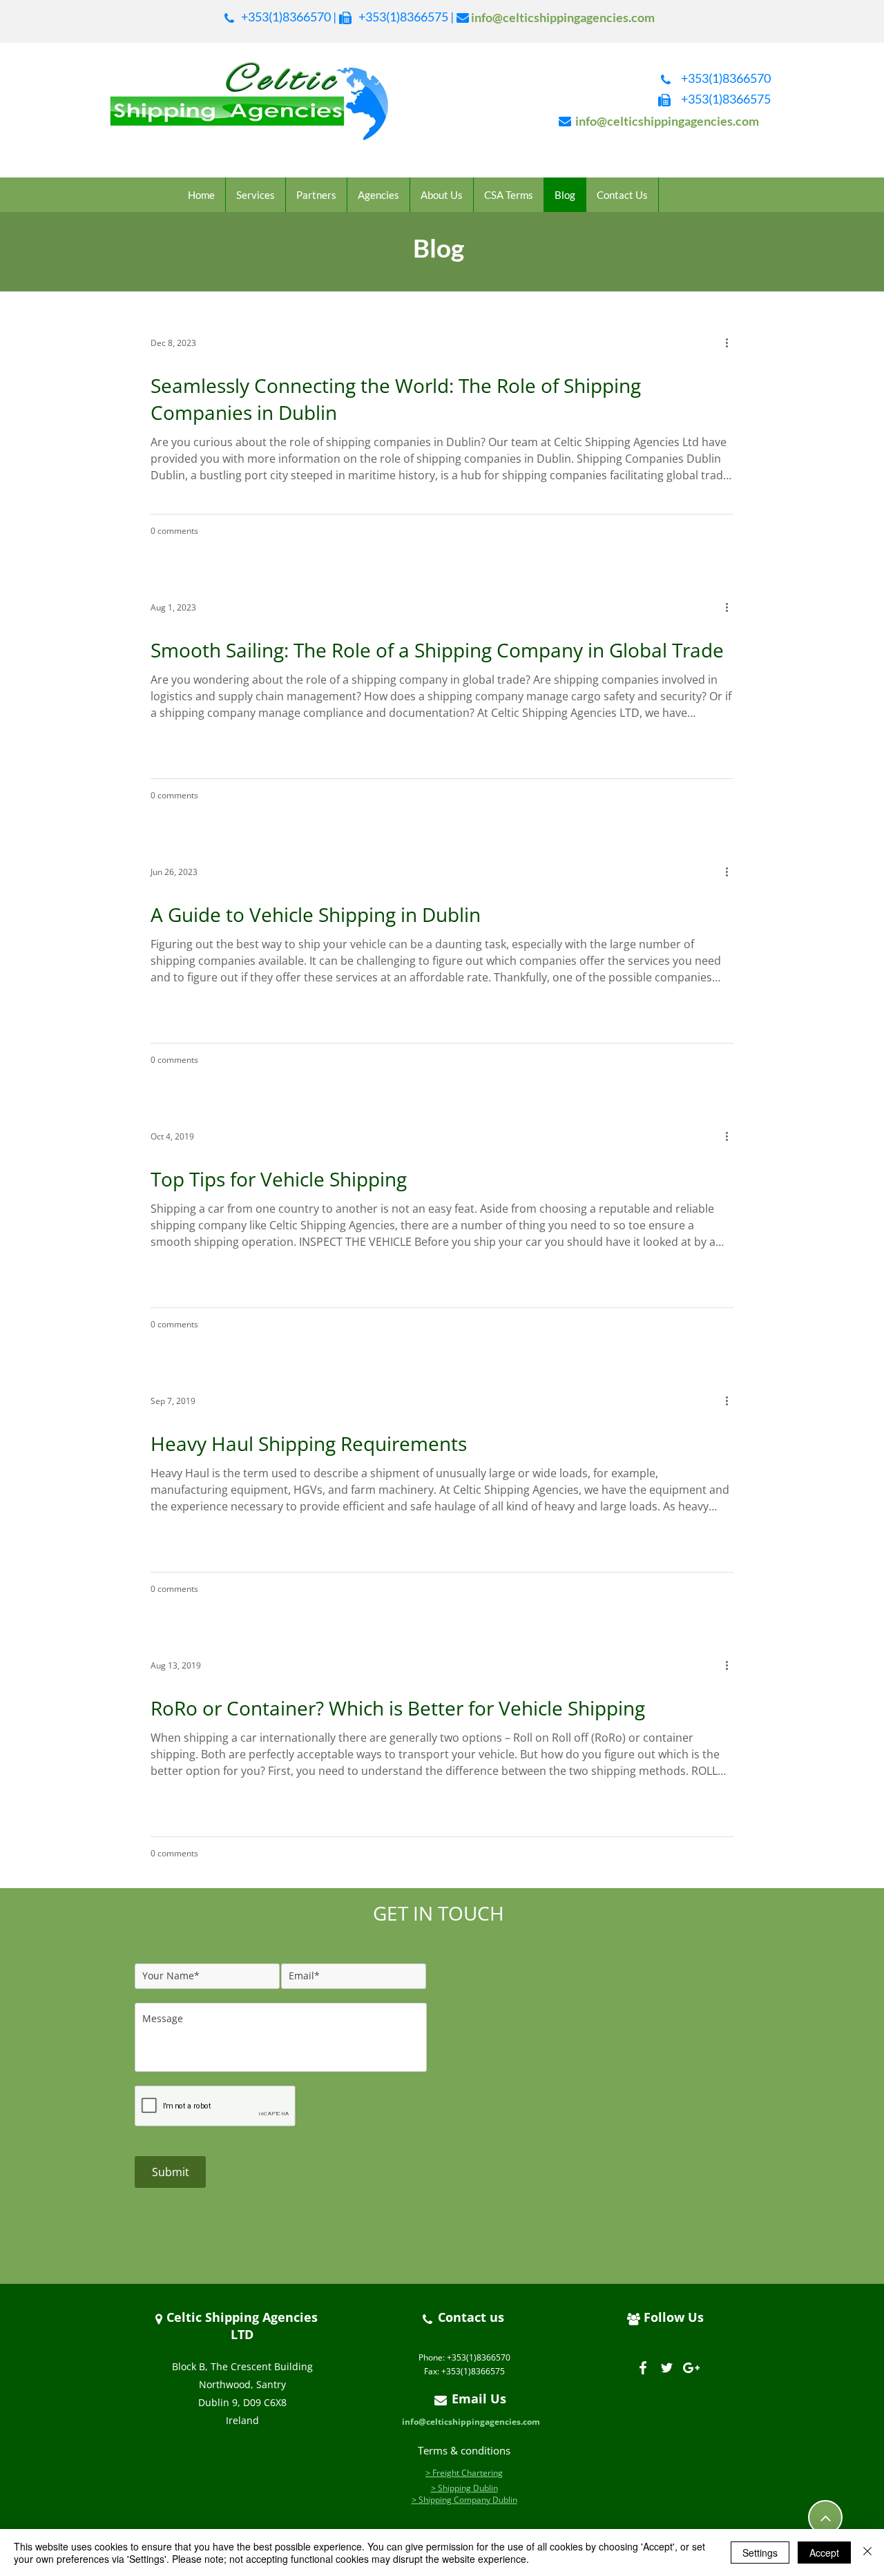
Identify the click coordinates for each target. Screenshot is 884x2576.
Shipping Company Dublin (468, 2500)
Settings (760, 2553)
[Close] (867, 2553)
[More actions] (731, 343)
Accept (824, 2553)
